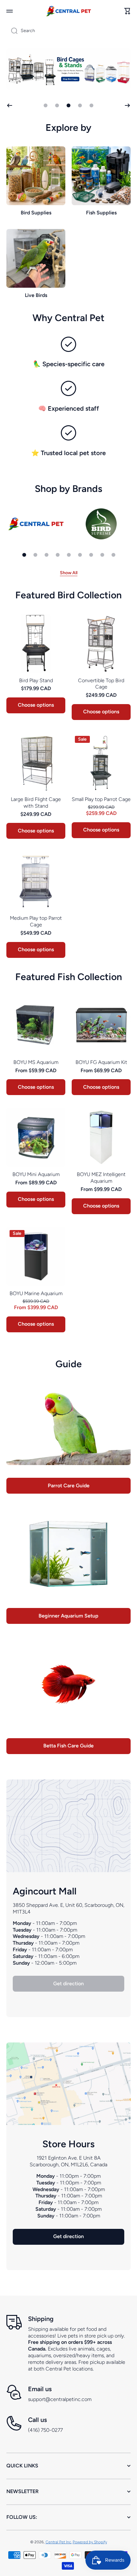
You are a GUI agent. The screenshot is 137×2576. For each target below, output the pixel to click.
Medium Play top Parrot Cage (36, 921)
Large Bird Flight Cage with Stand (36, 803)
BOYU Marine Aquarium (36, 1293)
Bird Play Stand (36, 680)
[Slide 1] (24, 555)
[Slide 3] (47, 555)
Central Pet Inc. (59, 2542)
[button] (127, 11)
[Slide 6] (80, 555)
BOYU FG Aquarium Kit (101, 1062)
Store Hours (68, 2144)
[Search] (12, 31)
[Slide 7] (91, 555)
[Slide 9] (113, 555)
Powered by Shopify (90, 2542)
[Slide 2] (35, 555)
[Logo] (68, 11)
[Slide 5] (69, 555)
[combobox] (68, 31)
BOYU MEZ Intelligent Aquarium (101, 1178)
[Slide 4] (58, 555)
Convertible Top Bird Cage (101, 684)
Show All (69, 573)
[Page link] (68, 2084)
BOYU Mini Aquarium (36, 1174)
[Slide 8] (102, 555)
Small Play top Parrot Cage (101, 799)
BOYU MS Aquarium (36, 1062)
